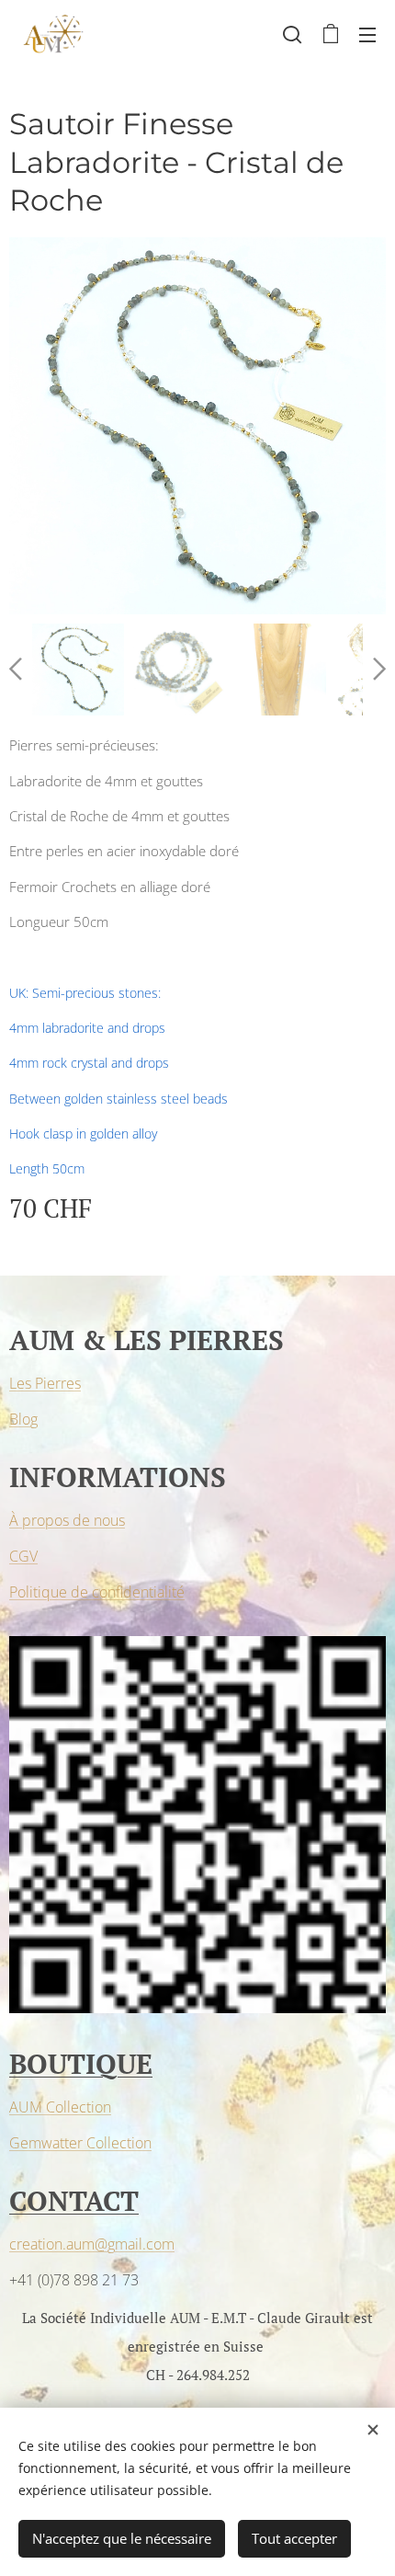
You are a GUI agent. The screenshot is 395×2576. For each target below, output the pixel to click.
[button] (292, 34)
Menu (367, 34)
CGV (23, 1556)
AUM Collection (60, 2107)
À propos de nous (67, 1520)
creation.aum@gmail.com (92, 2244)
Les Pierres (45, 1383)
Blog (23, 1419)
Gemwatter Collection (80, 2143)
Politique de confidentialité (97, 1592)
